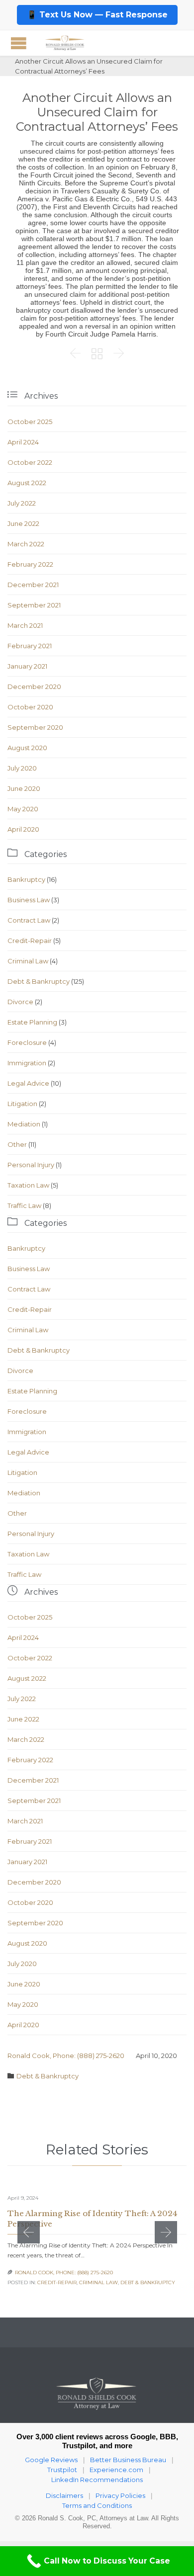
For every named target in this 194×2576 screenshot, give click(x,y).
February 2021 (30, 646)
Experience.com (116, 2470)
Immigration (27, 1063)
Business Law (29, 900)
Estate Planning (32, 1022)
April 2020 (23, 829)
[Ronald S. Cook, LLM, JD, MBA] (65, 43)
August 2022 (27, 483)
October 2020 (30, 707)
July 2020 (22, 768)
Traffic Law (24, 1205)
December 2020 (34, 687)
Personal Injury (31, 1165)
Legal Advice (28, 1083)
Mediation (24, 1124)
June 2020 (24, 788)
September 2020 (35, 727)
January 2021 (27, 666)
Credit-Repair (30, 941)
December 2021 (33, 585)
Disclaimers (64, 2495)
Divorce (20, 1002)
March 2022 (26, 544)
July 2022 (22, 503)
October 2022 (30, 462)
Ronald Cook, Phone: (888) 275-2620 (66, 2056)
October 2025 (30, 422)
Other (17, 1144)
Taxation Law (28, 1185)
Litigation (22, 1104)
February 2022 (30, 564)
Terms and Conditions (97, 2505)
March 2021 (25, 625)
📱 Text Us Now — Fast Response (97, 15)
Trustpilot (62, 2470)
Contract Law (29, 920)
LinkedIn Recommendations (97, 2480)
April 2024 (23, 442)
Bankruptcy (26, 879)
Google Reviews (51, 2460)
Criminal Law (28, 961)
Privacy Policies (120, 2495)
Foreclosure (27, 1042)
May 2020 (23, 809)
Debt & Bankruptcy (39, 981)
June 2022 (23, 523)
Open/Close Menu (19, 43)
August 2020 (27, 748)
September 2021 (34, 605)
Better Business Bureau (128, 2460)
